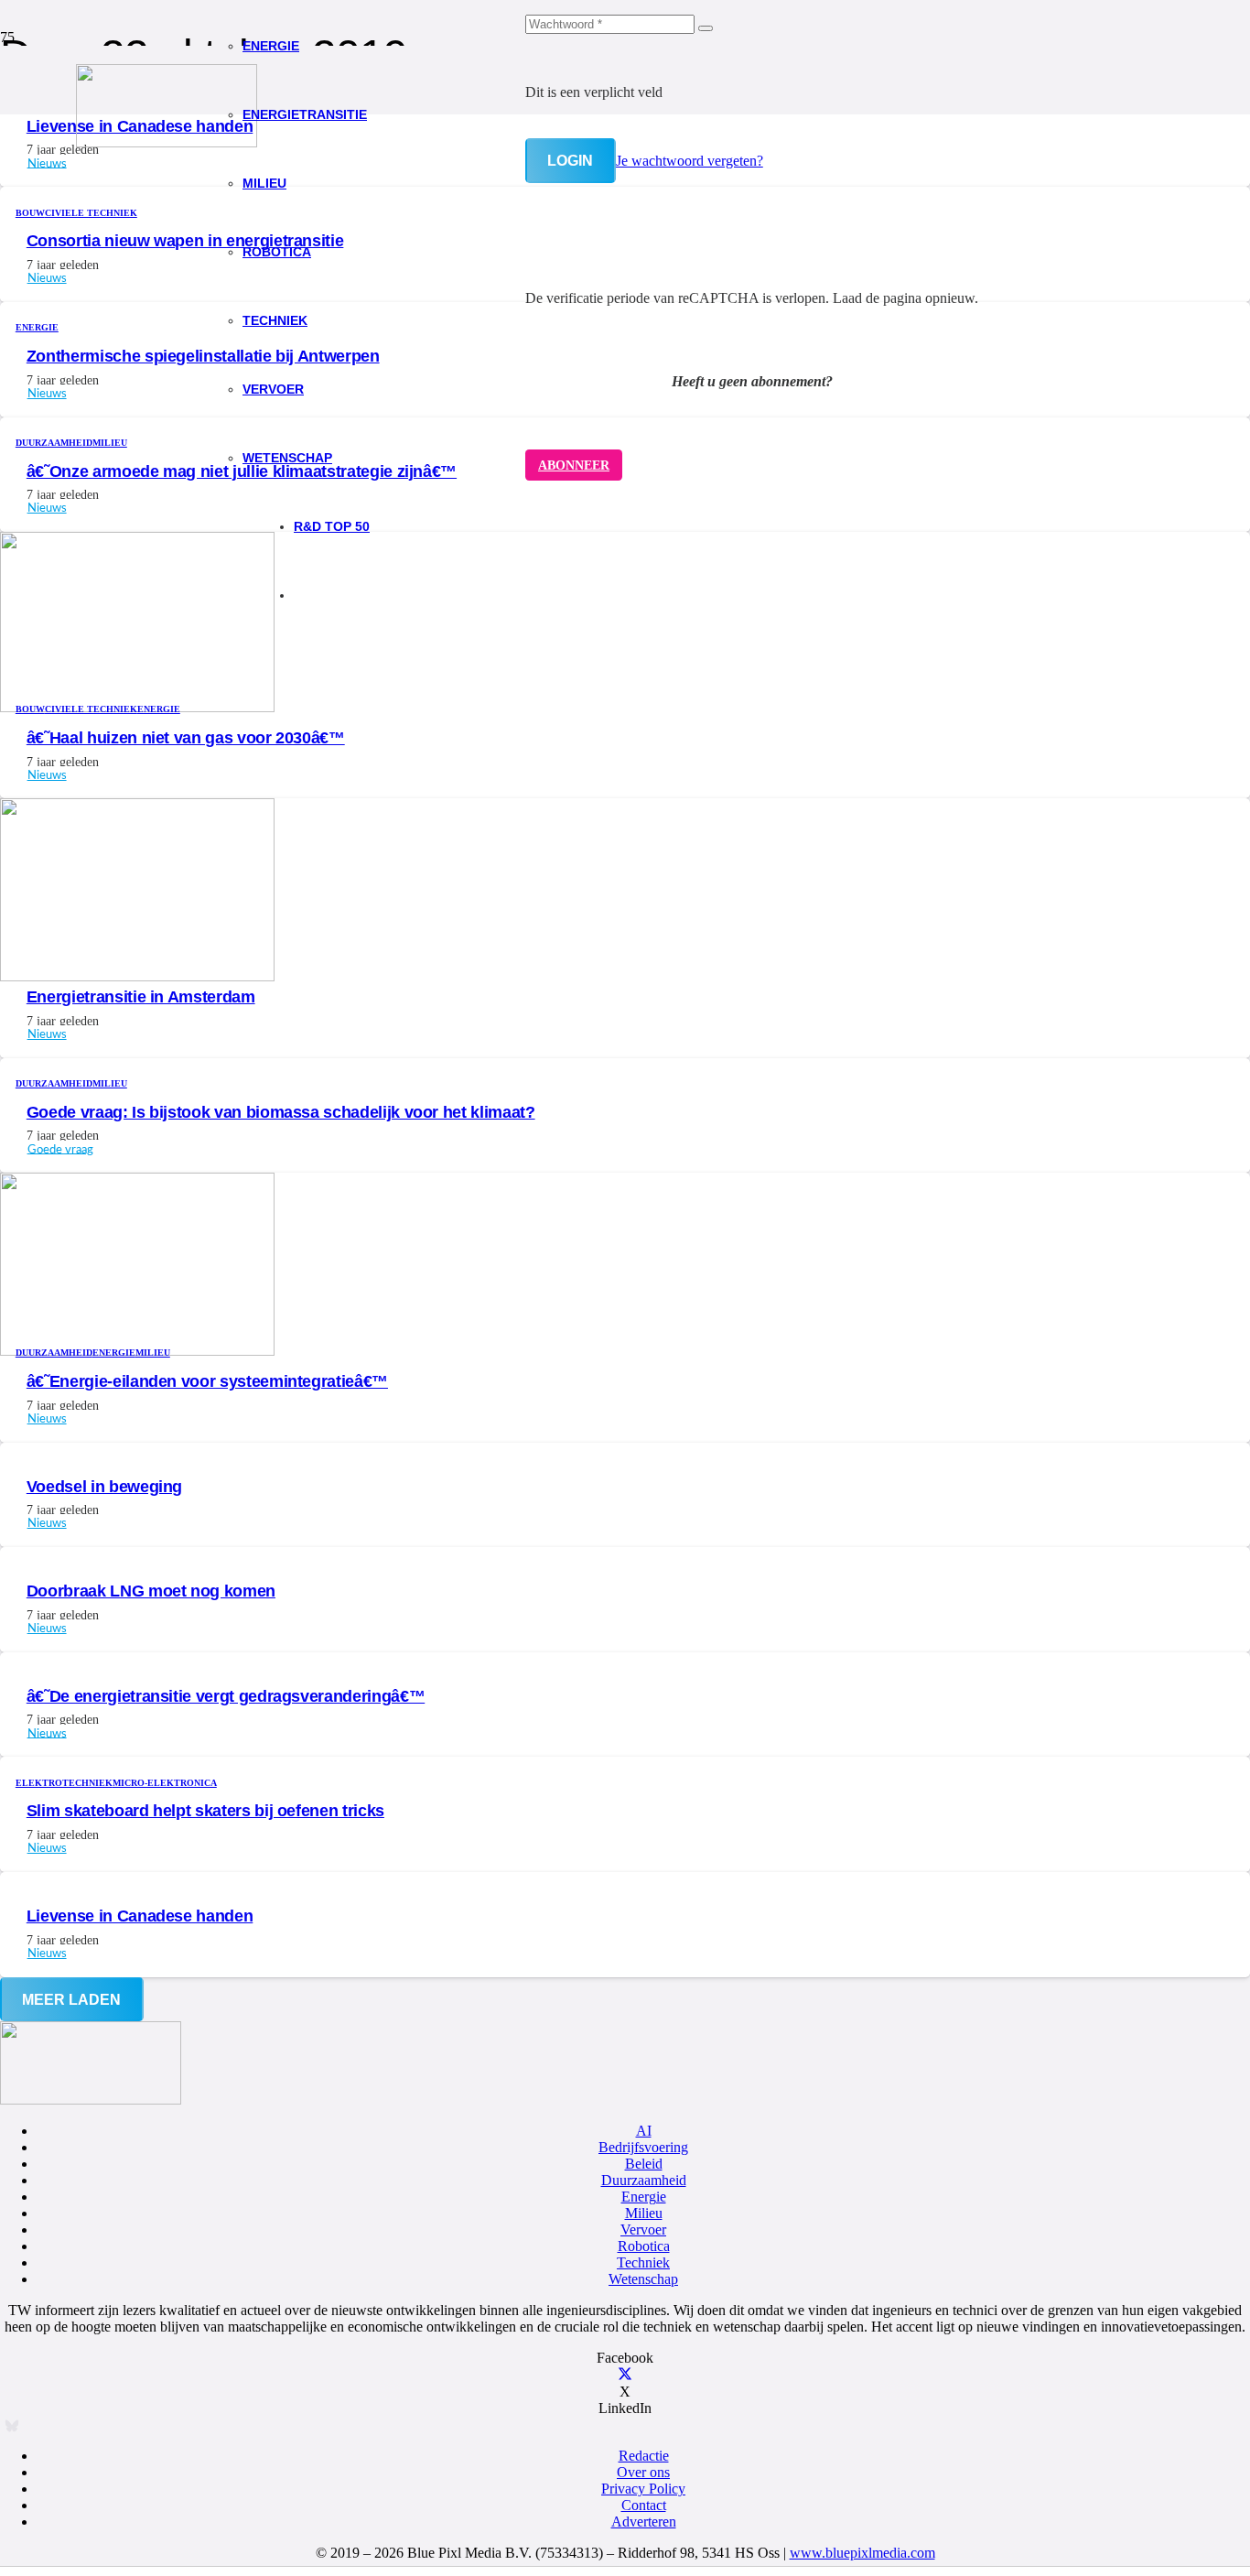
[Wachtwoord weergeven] (706, 28)
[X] (625, 2375)
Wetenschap (643, 2279)
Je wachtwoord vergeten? (690, 161)
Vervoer (643, 2230)
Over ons (643, 2472)
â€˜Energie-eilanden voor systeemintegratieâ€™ (207, 1381)
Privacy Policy (643, 2489)
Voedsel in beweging (104, 1487)
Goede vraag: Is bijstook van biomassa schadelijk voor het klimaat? (281, 1112)
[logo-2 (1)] (167, 142)
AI (644, 2131)
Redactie (644, 2456)
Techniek (643, 2262)
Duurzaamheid (644, 2180)
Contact (644, 2505)
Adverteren (644, 2522)
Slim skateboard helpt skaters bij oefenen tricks (205, 1811)
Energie (644, 2197)
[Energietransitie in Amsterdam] (137, 976)
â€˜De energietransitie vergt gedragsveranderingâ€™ (226, 1696)
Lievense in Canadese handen (140, 1916)
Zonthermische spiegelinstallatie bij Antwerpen (203, 356)
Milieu (644, 2213)
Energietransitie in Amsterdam (141, 997)
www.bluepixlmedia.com (862, 2553)
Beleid (644, 2164)
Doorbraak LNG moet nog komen (151, 1591)
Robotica (644, 2246)
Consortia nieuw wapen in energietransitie (185, 241)
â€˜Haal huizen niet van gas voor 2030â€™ (186, 738)
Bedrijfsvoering (643, 2147)
